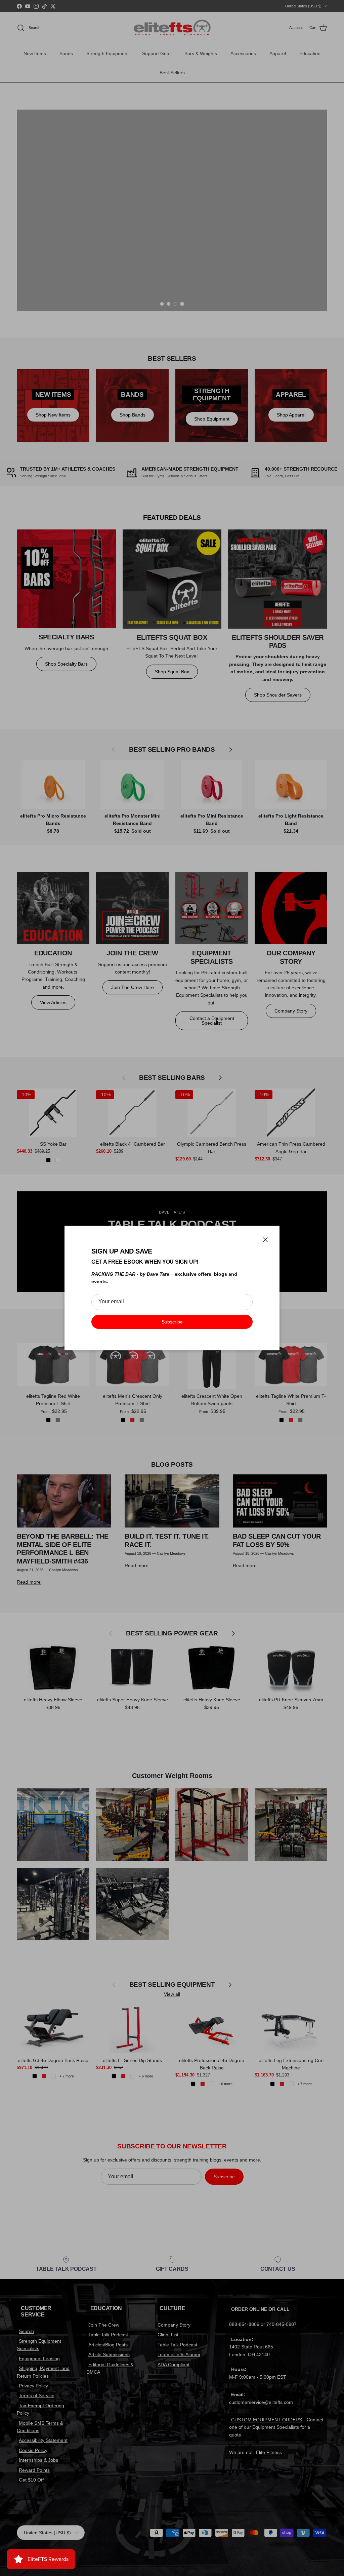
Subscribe (172, 1322)
